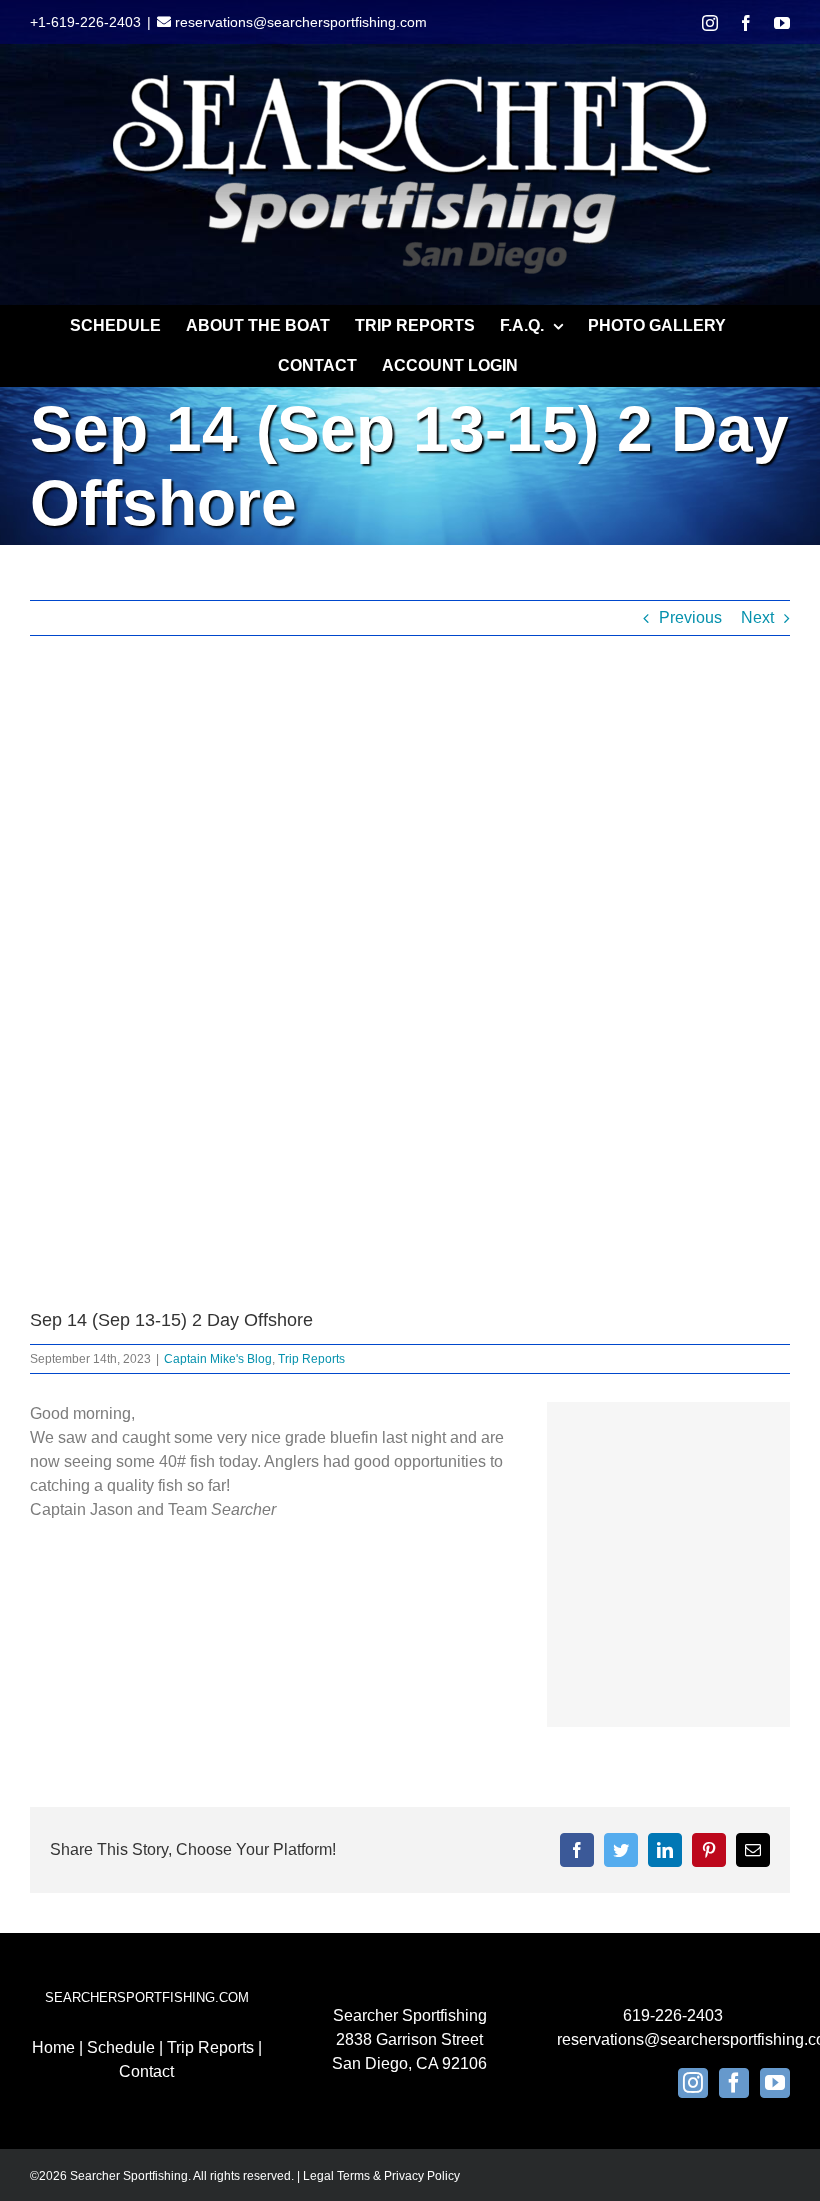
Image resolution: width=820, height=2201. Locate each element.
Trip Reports (311, 1359)
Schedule (121, 2047)
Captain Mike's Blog (218, 1359)
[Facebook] (734, 2083)
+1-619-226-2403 (85, 22)
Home (53, 2047)
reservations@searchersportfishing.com (299, 22)
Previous (690, 617)
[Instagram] (693, 2083)
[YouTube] (775, 2083)
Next (757, 617)
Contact (146, 2071)
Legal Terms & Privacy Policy (381, 2176)
